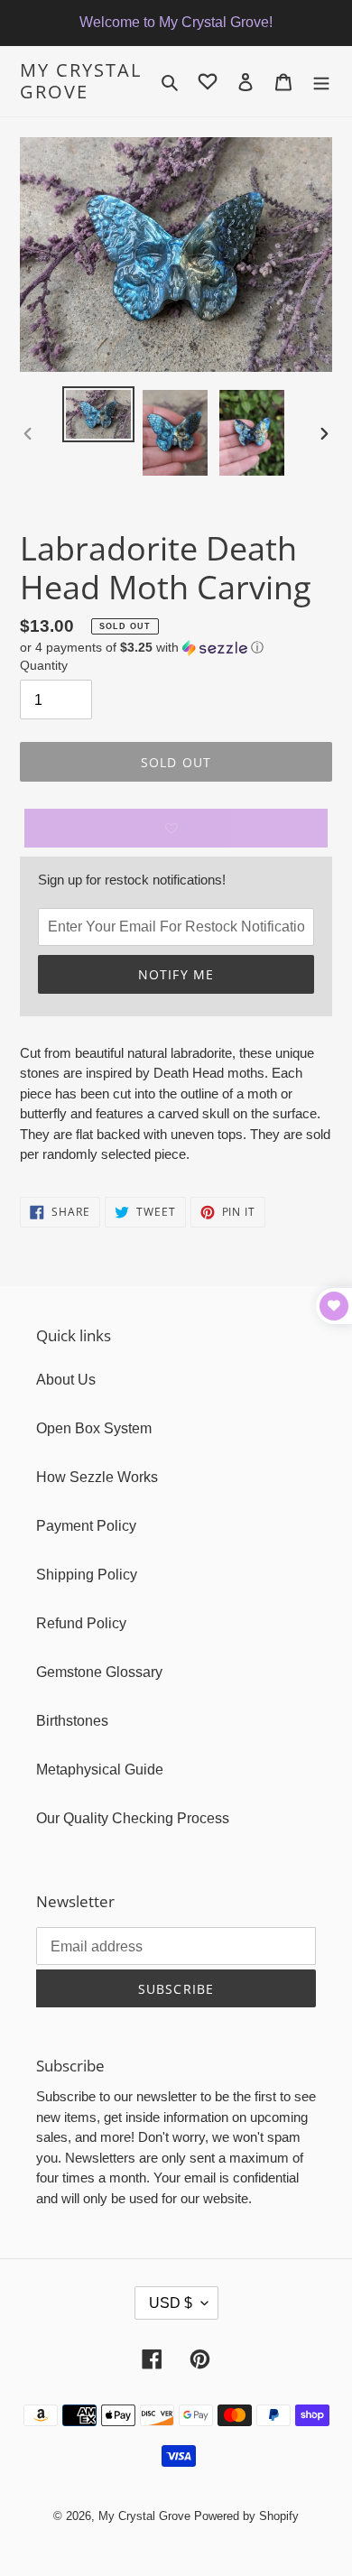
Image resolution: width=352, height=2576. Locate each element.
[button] (142, 648)
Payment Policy (86, 1526)
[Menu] (321, 81)
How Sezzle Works (97, 1477)
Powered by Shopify (246, 2516)
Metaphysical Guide (100, 1770)
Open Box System (94, 1428)
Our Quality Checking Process (133, 1818)
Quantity (44, 665)
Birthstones (72, 1721)
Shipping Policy (87, 1575)
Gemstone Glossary (99, 1672)
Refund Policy (81, 1623)
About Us (66, 1380)
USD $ (171, 2303)
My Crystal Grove (81, 81)
